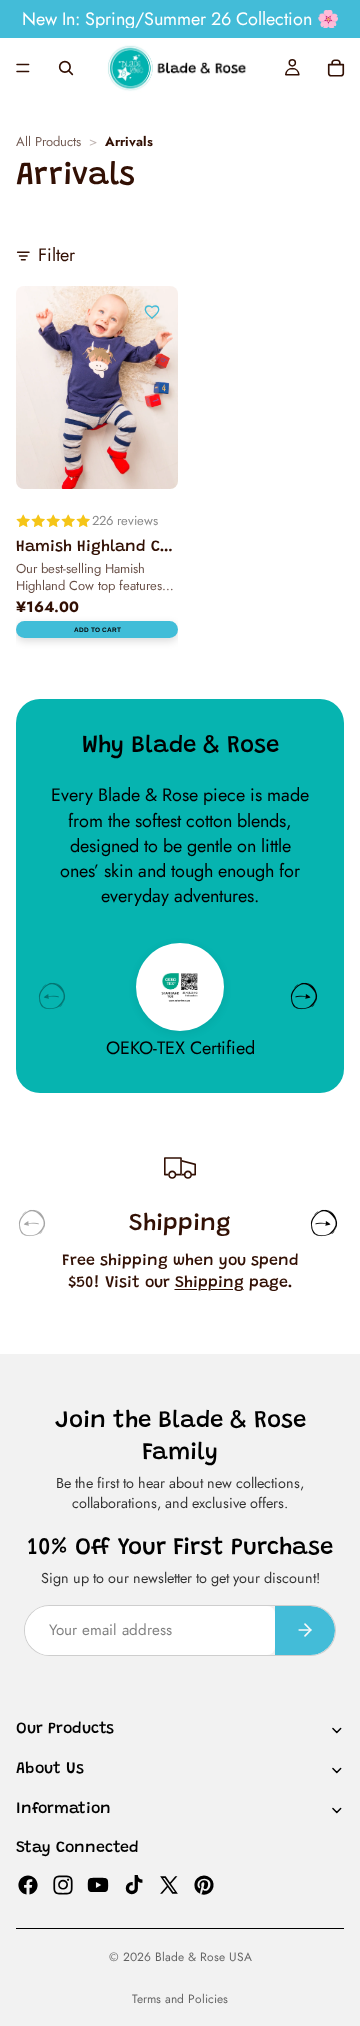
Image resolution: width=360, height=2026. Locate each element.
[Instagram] (63, 1884)
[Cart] (336, 68)
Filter (56, 255)
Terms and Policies (180, 1999)
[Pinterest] (204, 1884)
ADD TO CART (97, 629)
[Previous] (52, 996)
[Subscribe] (305, 1630)
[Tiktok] (134, 1884)
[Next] (304, 996)
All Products (48, 142)
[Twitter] (169, 1884)
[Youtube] (98, 1884)
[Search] (66, 68)
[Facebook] (28, 1884)
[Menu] (23, 68)
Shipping (209, 1283)
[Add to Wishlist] (152, 312)
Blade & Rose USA (203, 1957)
